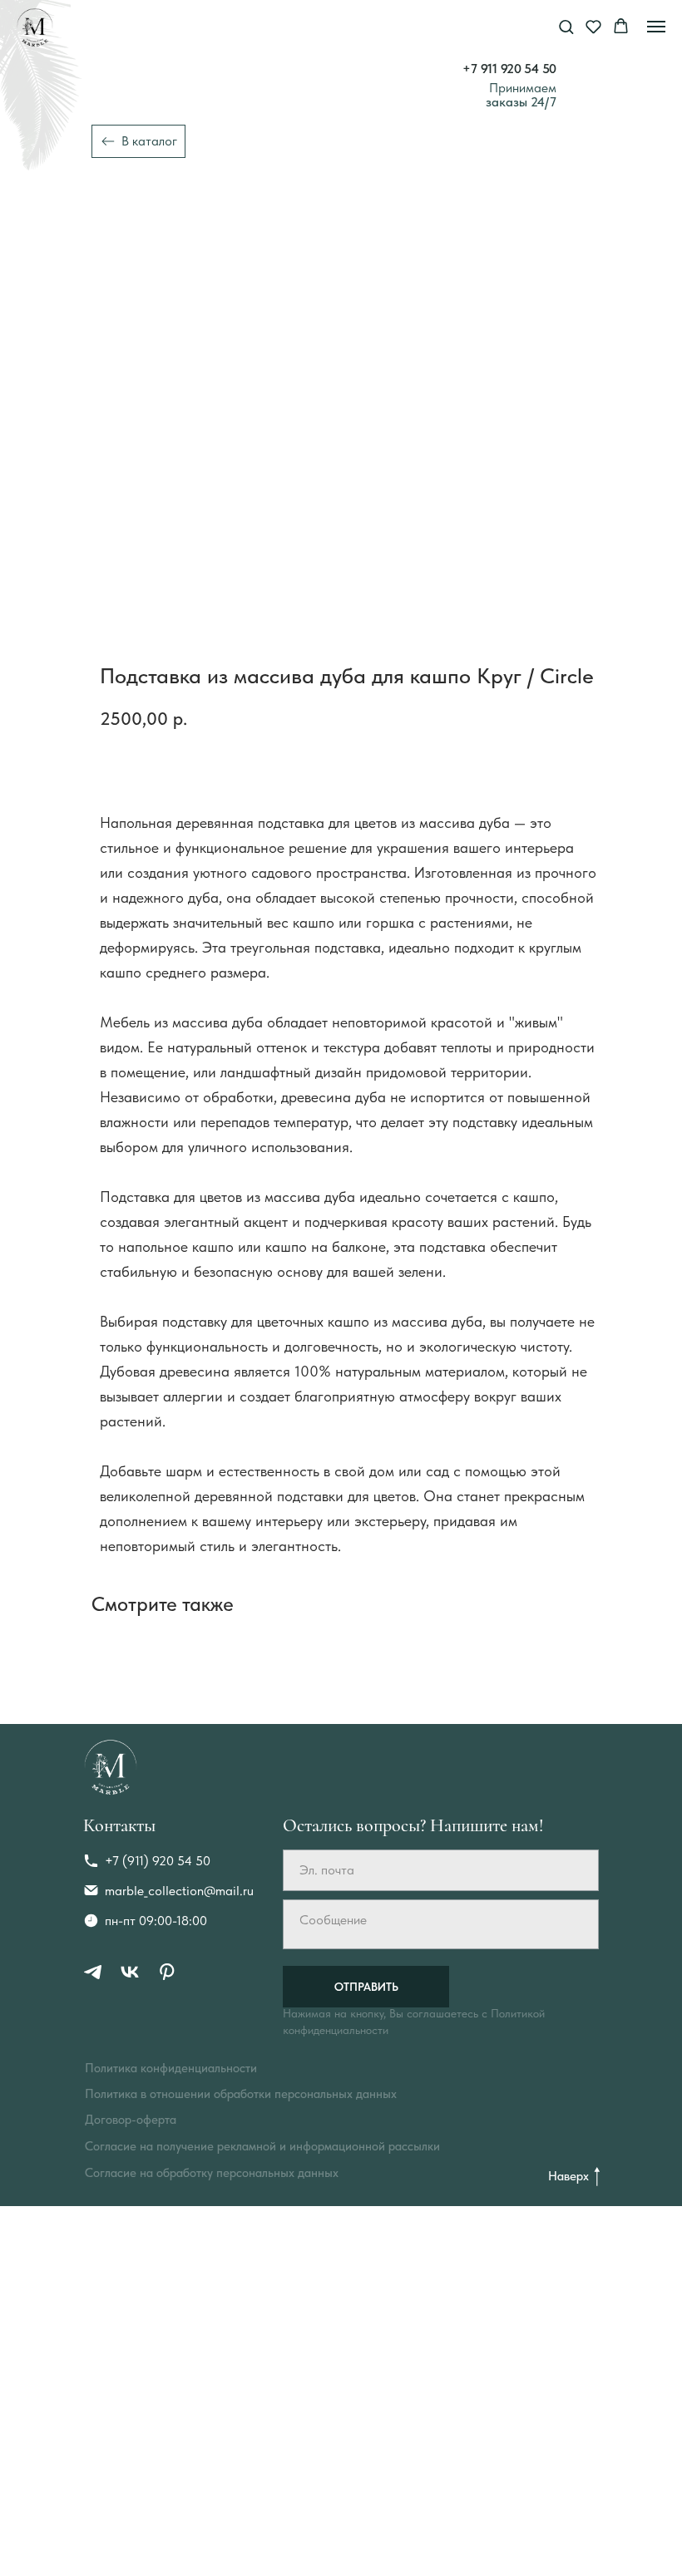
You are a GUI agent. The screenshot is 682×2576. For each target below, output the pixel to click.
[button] (566, 26)
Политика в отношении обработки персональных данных (241, 2094)
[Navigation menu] (656, 27)
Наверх (568, 2176)
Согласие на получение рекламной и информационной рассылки (262, 2146)
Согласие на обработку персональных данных (212, 2173)
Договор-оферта (131, 2120)
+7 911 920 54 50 (509, 69)
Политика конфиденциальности (171, 2068)
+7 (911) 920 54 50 (158, 1861)
